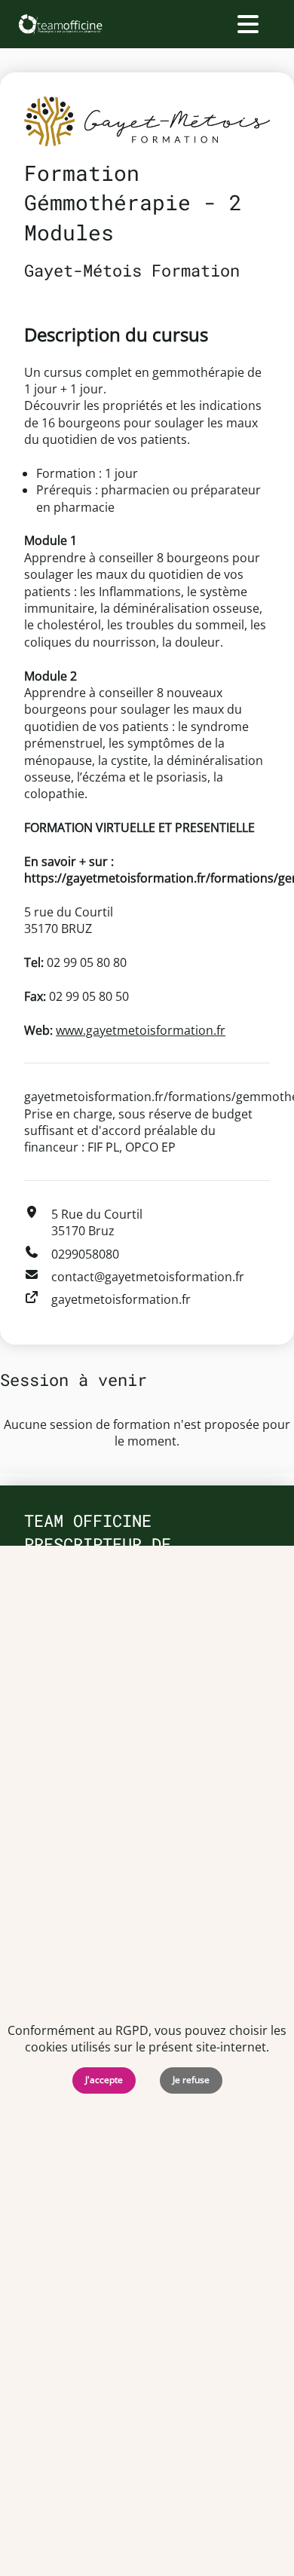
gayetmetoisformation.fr (121, 1299)
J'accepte (104, 2080)
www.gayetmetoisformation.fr (141, 1030)
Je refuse (191, 2080)
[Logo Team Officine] (60, 24)
